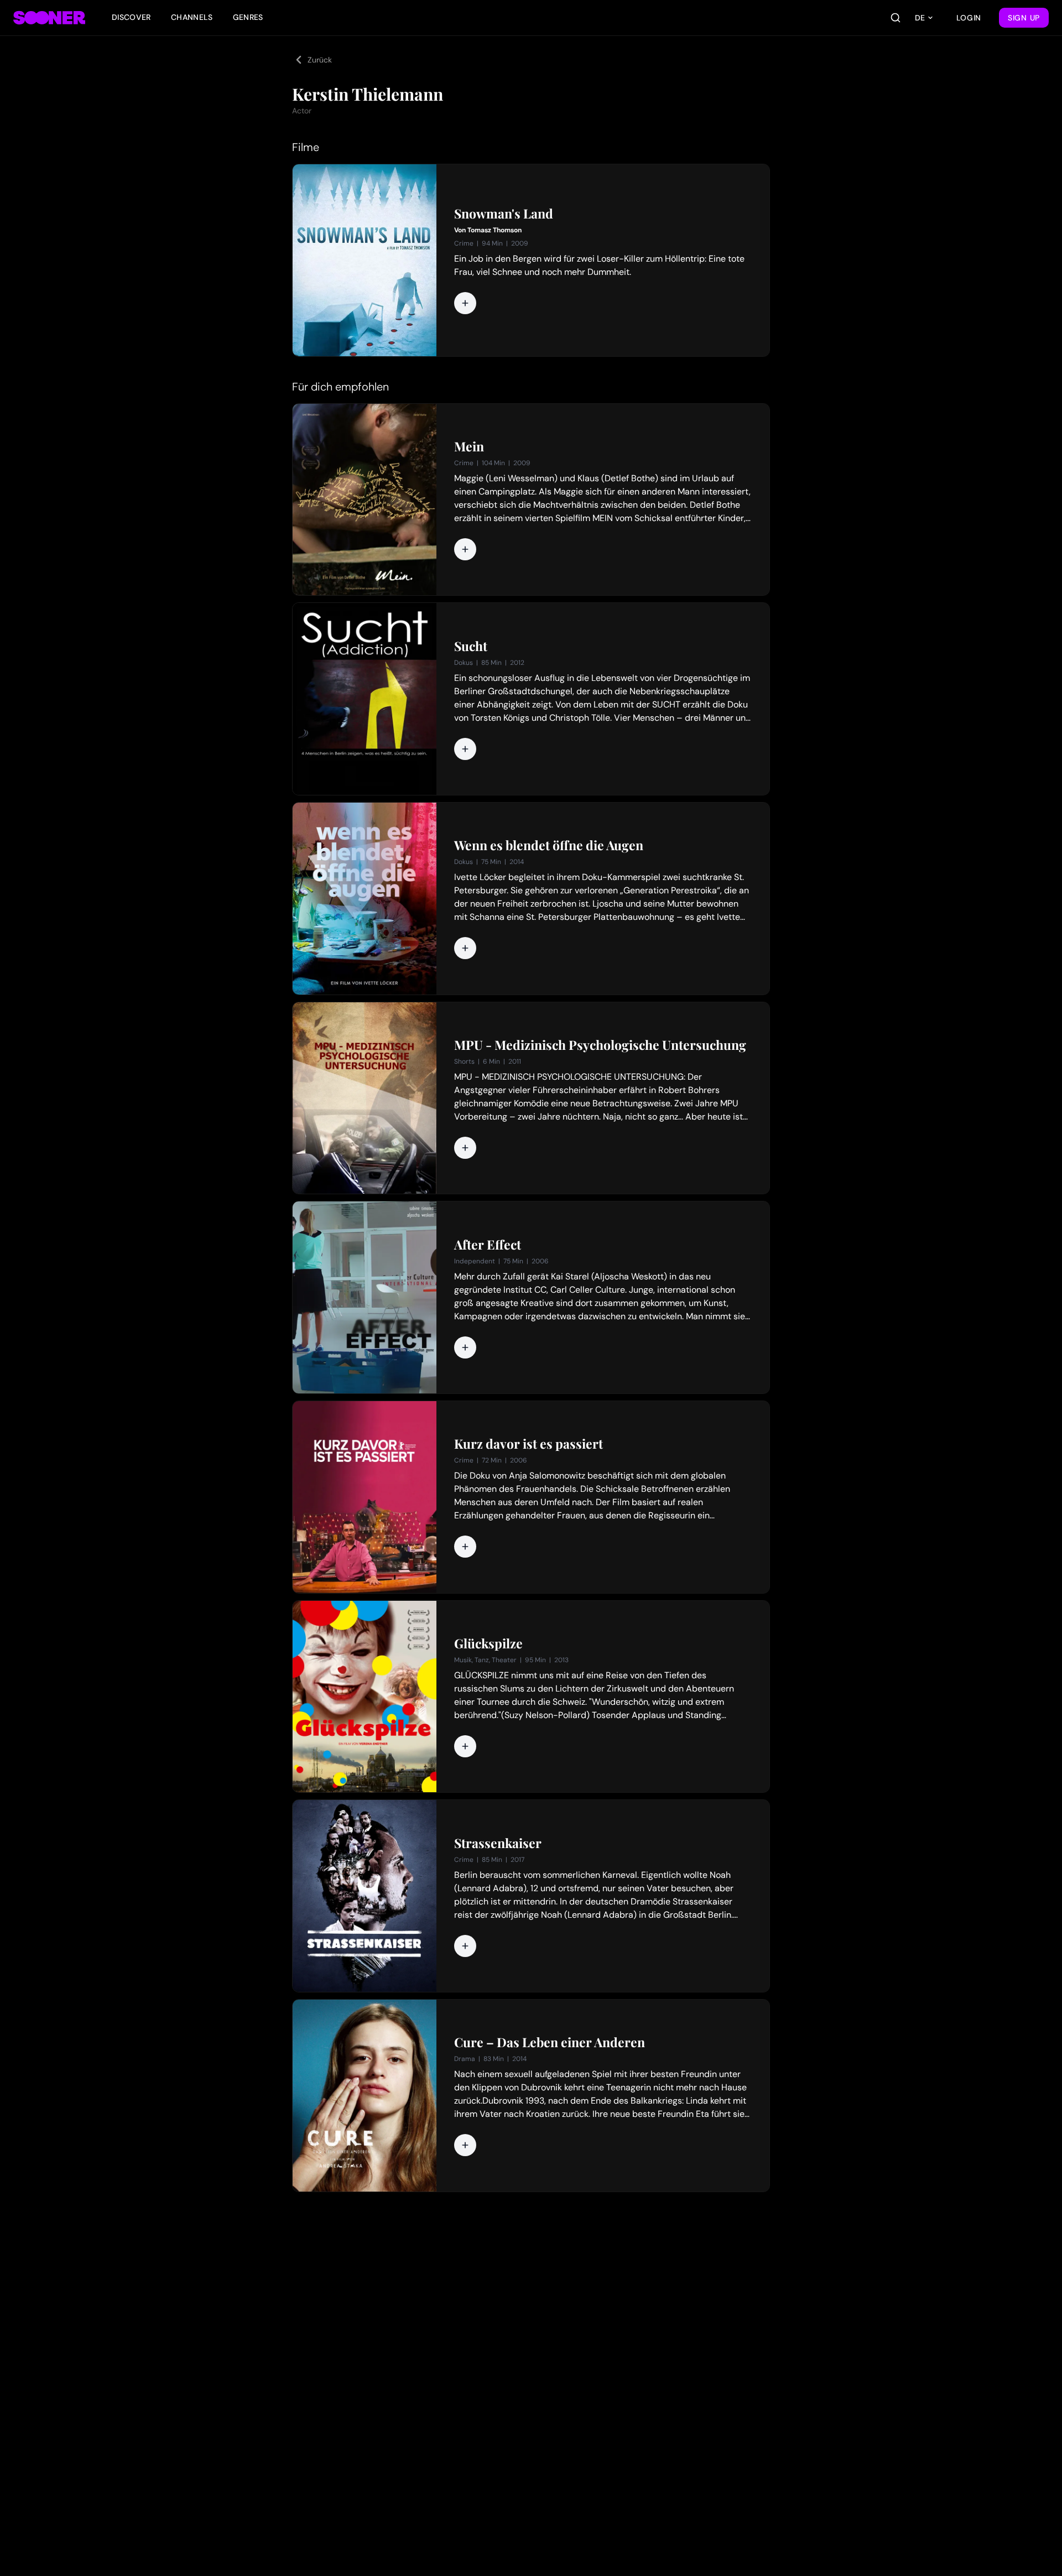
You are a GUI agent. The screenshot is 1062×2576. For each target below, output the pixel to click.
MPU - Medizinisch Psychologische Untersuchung (600, 1045)
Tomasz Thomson (494, 230)
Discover (131, 17)
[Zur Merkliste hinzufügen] (465, 303)
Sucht (471, 646)
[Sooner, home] (49, 18)
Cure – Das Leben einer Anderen (550, 2042)
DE (920, 18)
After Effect (488, 1245)
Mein (469, 446)
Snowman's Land (504, 214)
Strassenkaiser (498, 1843)
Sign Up (1024, 18)
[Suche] (896, 18)
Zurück (320, 60)
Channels (192, 17)
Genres (248, 17)
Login (969, 18)
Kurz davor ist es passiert (529, 1444)
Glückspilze (488, 1643)
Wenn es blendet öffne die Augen (549, 845)
